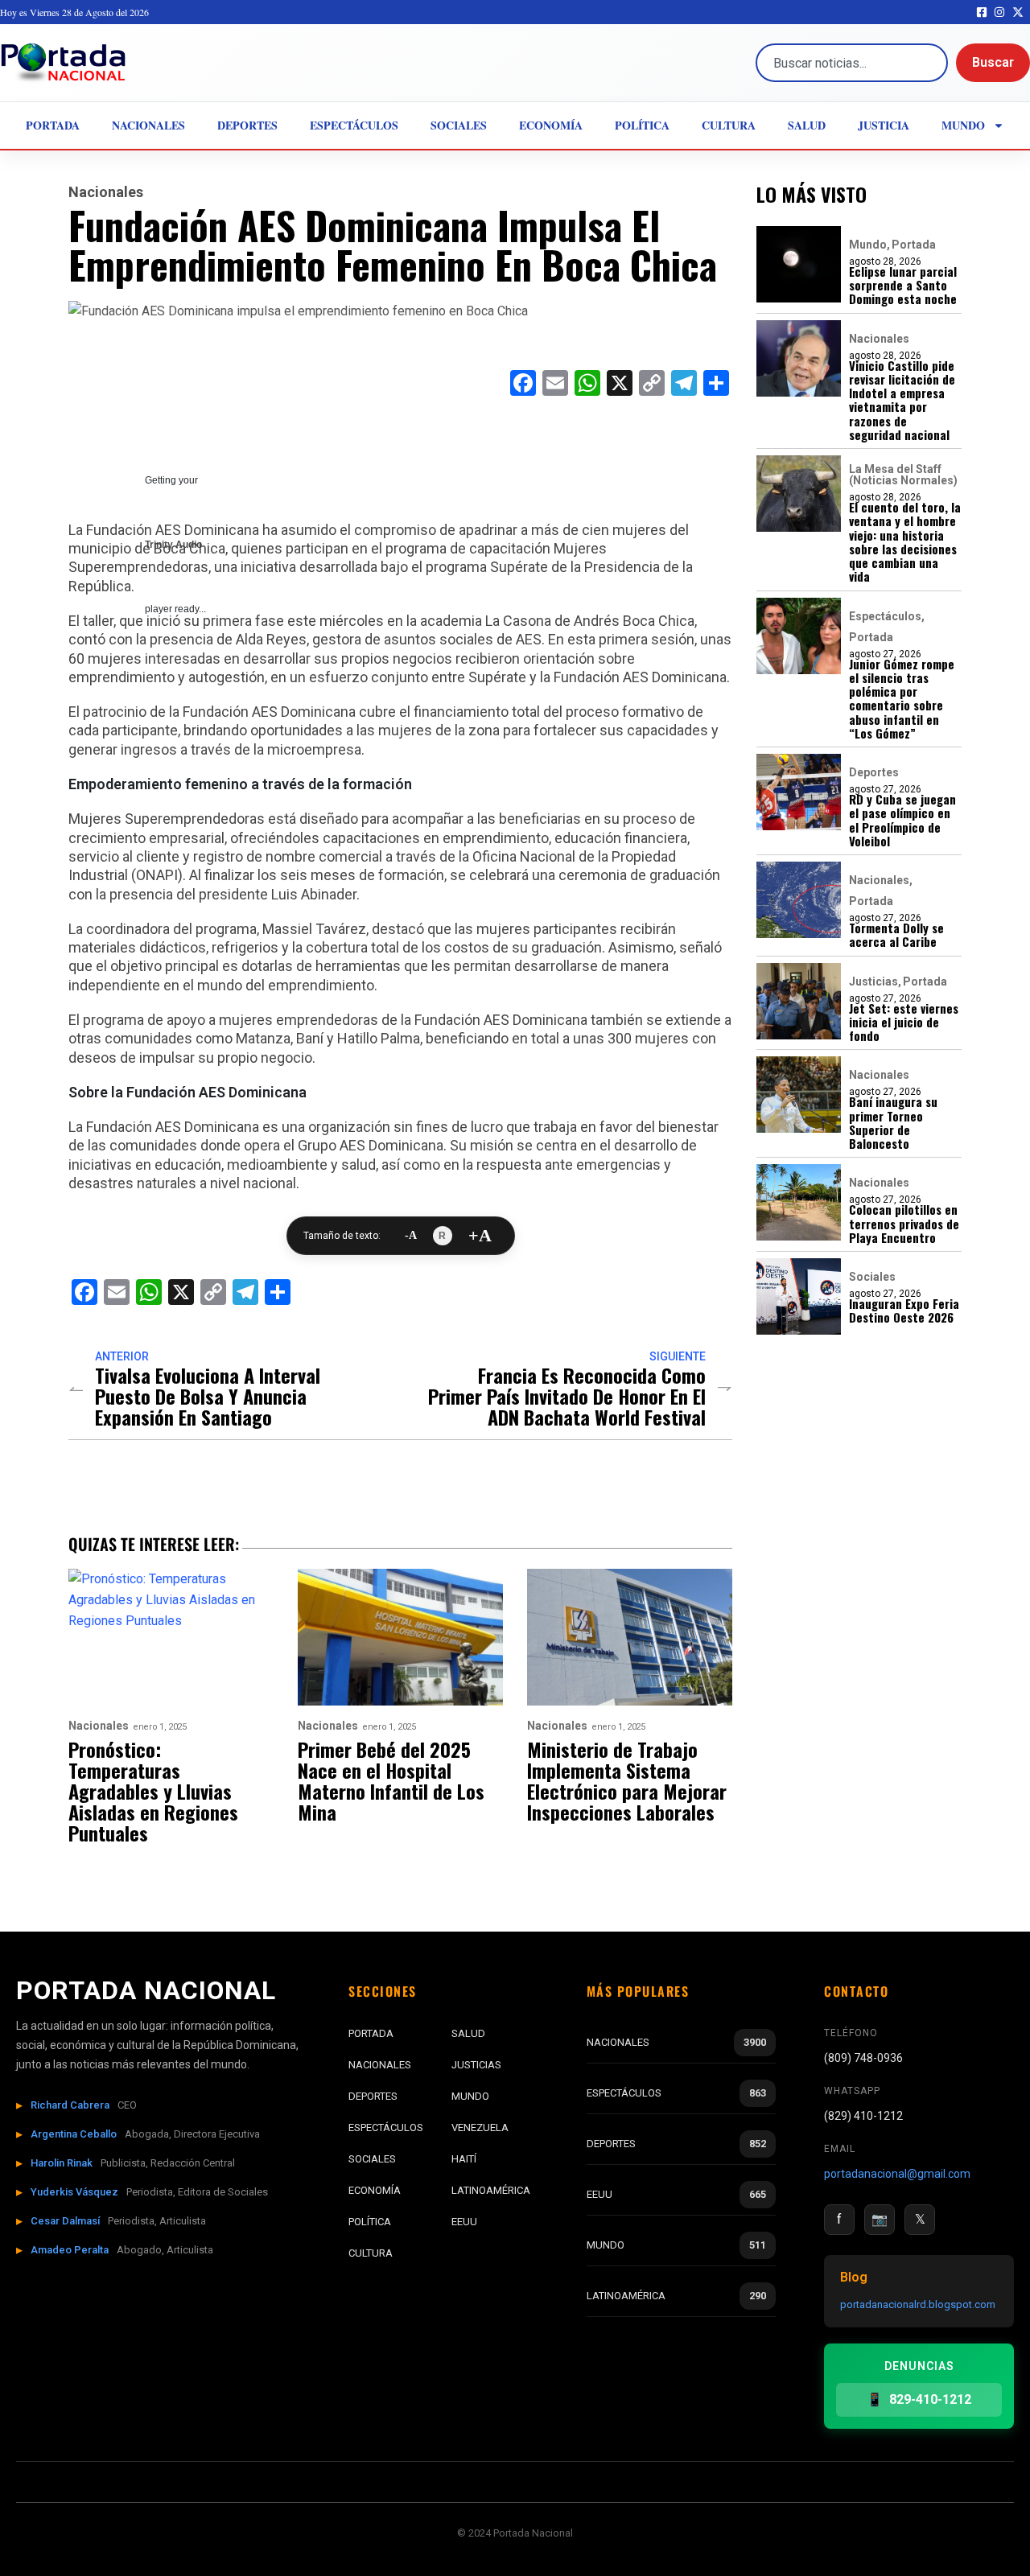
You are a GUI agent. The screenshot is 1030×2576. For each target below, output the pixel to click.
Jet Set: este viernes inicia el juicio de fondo (904, 1023)
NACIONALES (380, 2065)
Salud (807, 125)
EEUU (464, 2222)
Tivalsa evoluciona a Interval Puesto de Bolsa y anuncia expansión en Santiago (208, 1396)
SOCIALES (372, 2159)
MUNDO (470, 2096)
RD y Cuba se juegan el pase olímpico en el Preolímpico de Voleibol (902, 820)
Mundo (963, 125)
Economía (551, 125)
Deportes (247, 125)
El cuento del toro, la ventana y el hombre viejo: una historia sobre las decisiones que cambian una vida (905, 542)
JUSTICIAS (476, 2065)
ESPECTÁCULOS (386, 2127)
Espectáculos (354, 125)
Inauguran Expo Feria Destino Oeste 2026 (904, 1311)
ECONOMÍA (375, 2190)
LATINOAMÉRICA (491, 2190)
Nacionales (148, 125)
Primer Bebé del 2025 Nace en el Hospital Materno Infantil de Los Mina (391, 1780)
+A (480, 1236)
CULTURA (371, 2253)
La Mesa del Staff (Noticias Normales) (903, 475)
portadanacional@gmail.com (897, 2174)
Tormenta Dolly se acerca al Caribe (896, 935)
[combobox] (852, 63)
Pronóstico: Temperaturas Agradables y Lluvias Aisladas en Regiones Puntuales (153, 1791)
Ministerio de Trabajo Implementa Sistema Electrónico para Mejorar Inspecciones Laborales (627, 1780)
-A (411, 1236)
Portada (53, 125)
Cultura (729, 125)
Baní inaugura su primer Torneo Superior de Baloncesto (893, 1123)
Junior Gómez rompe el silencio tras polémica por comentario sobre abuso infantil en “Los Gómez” (902, 699)
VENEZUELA (480, 2127)
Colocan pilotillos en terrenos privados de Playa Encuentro (904, 1224)
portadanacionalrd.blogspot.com (918, 2304)
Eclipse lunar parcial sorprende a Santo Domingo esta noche (903, 286)
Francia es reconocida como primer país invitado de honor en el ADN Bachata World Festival (567, 1396)
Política (642, 125)
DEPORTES (373, 2096)
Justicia (884, 125)
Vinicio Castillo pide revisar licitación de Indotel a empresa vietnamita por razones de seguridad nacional (902, 401)
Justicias (873, 981)
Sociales (459, 125)
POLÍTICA (370, 2222)
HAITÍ (464, 2159)
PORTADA (371, 2033)
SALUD (468, 2033)
